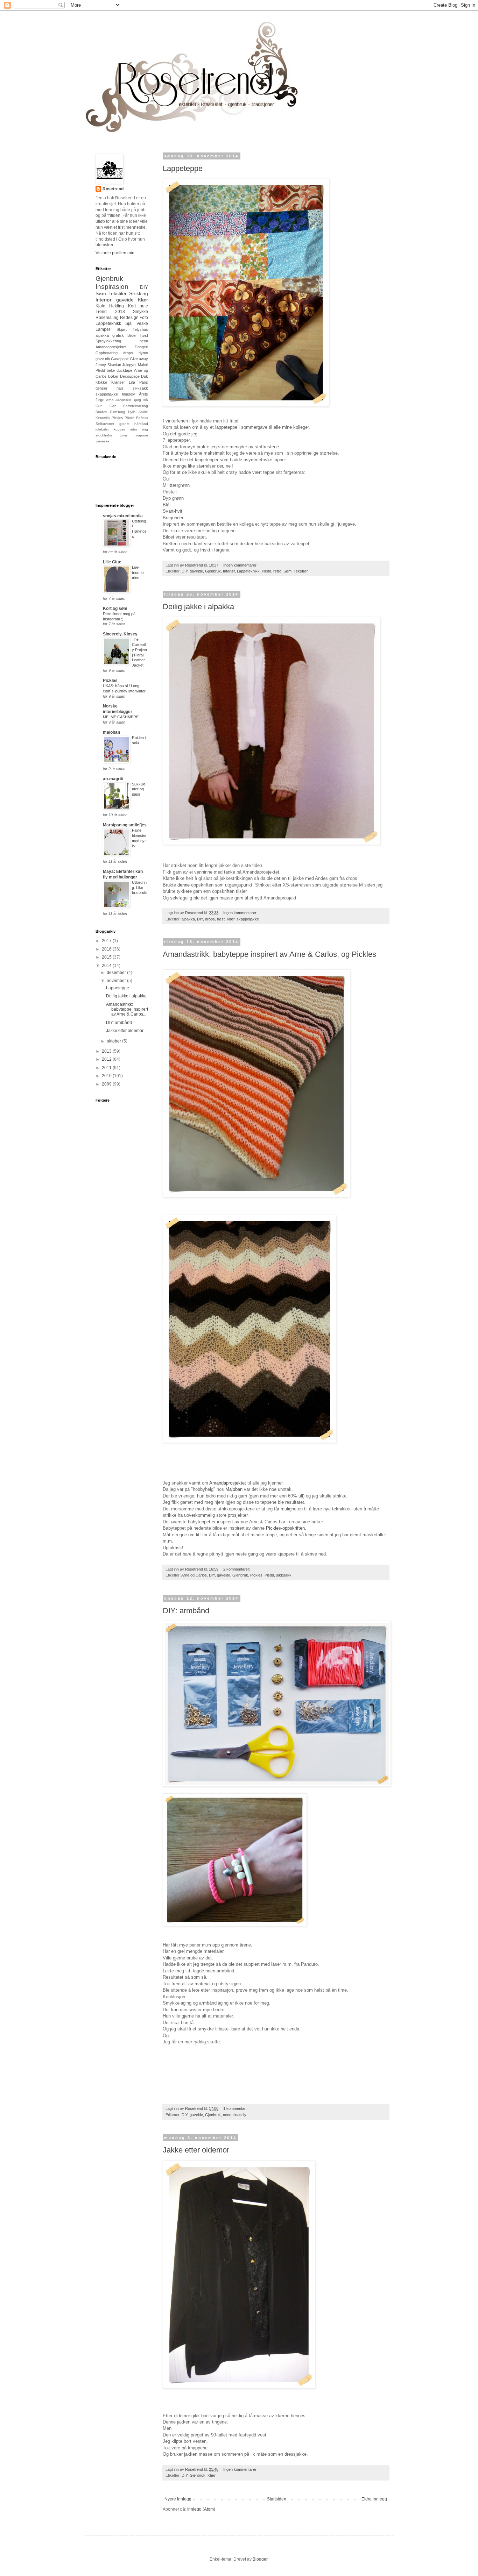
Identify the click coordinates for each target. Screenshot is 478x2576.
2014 (107, 966)
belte (111, 370)
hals (120, 388)
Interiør (229, 571)
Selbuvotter (105, 424)
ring (145, 429)
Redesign (129, 318)
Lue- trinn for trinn (138, 572)
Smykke (140, 312)
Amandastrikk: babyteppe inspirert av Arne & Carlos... (127, 1009)
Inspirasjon (112, 287)
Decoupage (130, 376)
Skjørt (122, 329)
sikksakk (284, 1575)
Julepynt (129, 365)
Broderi (101, 412)
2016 (107, 949)
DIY (185, 571)
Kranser (118, 382)
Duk (145, 376)
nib (107, 359)
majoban (111, 732)
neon (227, 2115)
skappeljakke (248, 919)
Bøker (113, 376)
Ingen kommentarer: (241, 565)
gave (100, 359)
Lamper (103, 329)
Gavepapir (120, 359)
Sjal (129, 323)
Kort (132, 306)
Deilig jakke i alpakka (198, 607)
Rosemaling (107, 318)
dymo (143, 353)
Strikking (139, 293)
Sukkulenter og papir (139, 789)
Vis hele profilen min (115, 253)
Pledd (266, 571)
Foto (144, 318)
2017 (107, 941)
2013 (107, 1051)
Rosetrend (113, 189)
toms (124, 435)
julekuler (102, 429)
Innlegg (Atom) (201, 2509)
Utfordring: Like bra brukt (140, 888)
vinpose (142, 435)
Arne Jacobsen (119, 400)
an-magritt (113, 779)
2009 (107, 1084)
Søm (287, 571)
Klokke (101, 382)
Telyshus (140, 329)
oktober (114, 1041)
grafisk (118, 335)
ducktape (124, 370)
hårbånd (141, 424)
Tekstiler (301, 571)
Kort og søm (115, 609)
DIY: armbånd (186, 1611)
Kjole (100, 306)
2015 (107, 957)
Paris (144, 382)
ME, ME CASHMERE (121, 717)
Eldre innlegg (374, 2499)
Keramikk (103, 418)
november (117, 981)
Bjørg (137, 400)
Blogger (260, 2559)
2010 (107, 1076)
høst (221, 919)
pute (144, 306)
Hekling (117, 306)
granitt (124, 424)
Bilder (132, 335)
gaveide (196, 571)
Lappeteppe (183, 168)
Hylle (132, 412)
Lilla (132, 382)
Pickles (256, 1575)
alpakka (188, 919)
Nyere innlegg (178, 2499)
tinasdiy (240, 2115)
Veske (142, 323)
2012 (107, 1059)
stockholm (104, 435)
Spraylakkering (108, 341)
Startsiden (277, 2499)
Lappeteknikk (248, 571)
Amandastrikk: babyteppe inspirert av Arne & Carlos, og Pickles (269, 954)
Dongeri (141, 347)
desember (117, 973)
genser (101, 388)
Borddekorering (136, 406)
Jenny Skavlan (108, 365)
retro (277, 571)
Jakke (143, 412)
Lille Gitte (112, 562)
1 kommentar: (236, 2108)
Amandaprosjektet (111, 347)
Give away (139, 359)
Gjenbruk (213, 571)
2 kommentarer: (237, 1569)
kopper (119, 429)
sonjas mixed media (123, 516)
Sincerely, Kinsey (120, 634)
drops (210, 919)
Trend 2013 (110, 312)
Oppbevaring (107, 353)
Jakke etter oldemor (196, 2150)
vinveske (103, 441)
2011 (107, 1068)
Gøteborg (118, 412)
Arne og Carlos (194, 1575)
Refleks (142, 418)
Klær (231, 919)
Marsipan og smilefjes (125, 825)
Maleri (143, 365)
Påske (130, 418)
